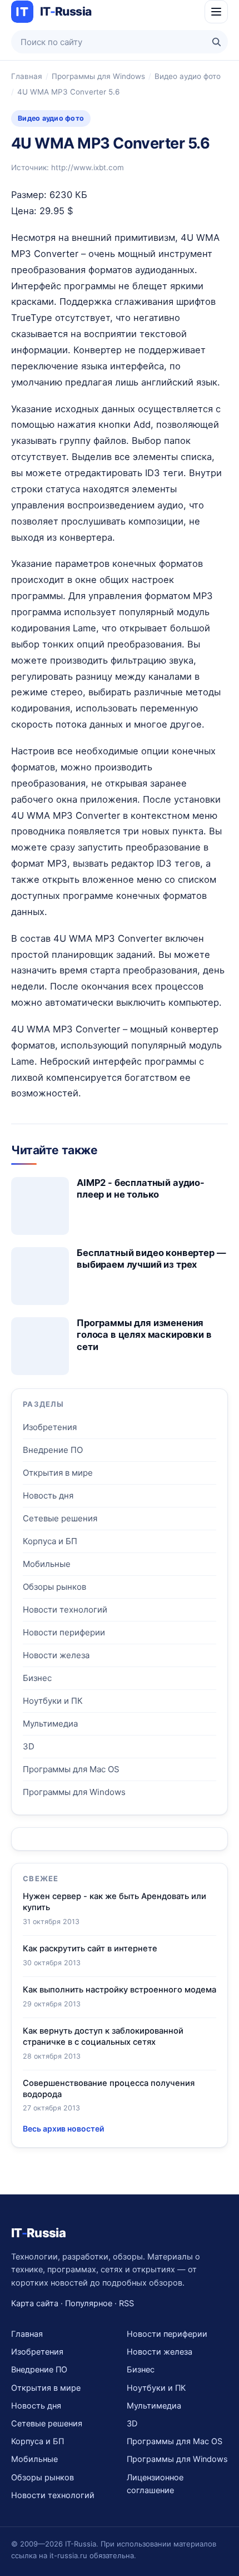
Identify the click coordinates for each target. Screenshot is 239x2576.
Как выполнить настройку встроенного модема (120, 1990)
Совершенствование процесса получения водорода (109, 2089)
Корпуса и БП (50, 1541)
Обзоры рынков (54, 1587)
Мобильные (47, 1564)
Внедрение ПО (53, 1450)
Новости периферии (64, 1632)
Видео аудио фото (188, 76)
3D (29, 1746)
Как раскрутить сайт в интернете (90, 1949)
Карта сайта (35, 2303)
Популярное (89, 2303)
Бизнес (37, 1678)
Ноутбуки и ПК (53, 1701)
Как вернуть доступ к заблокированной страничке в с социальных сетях (103, 2036)
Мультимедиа (50, 1724)
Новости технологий (65, 1610)
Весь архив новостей (63, 2128)
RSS (126, 2303)
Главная (27, 76)
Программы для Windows (98, 76)
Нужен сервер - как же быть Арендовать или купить (114, 1902)
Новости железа (56, 1655)
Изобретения (50, 1427)
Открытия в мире (58, 1473)
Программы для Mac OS (71, 1769)
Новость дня (48, 1495)
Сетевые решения (60, 1518)
